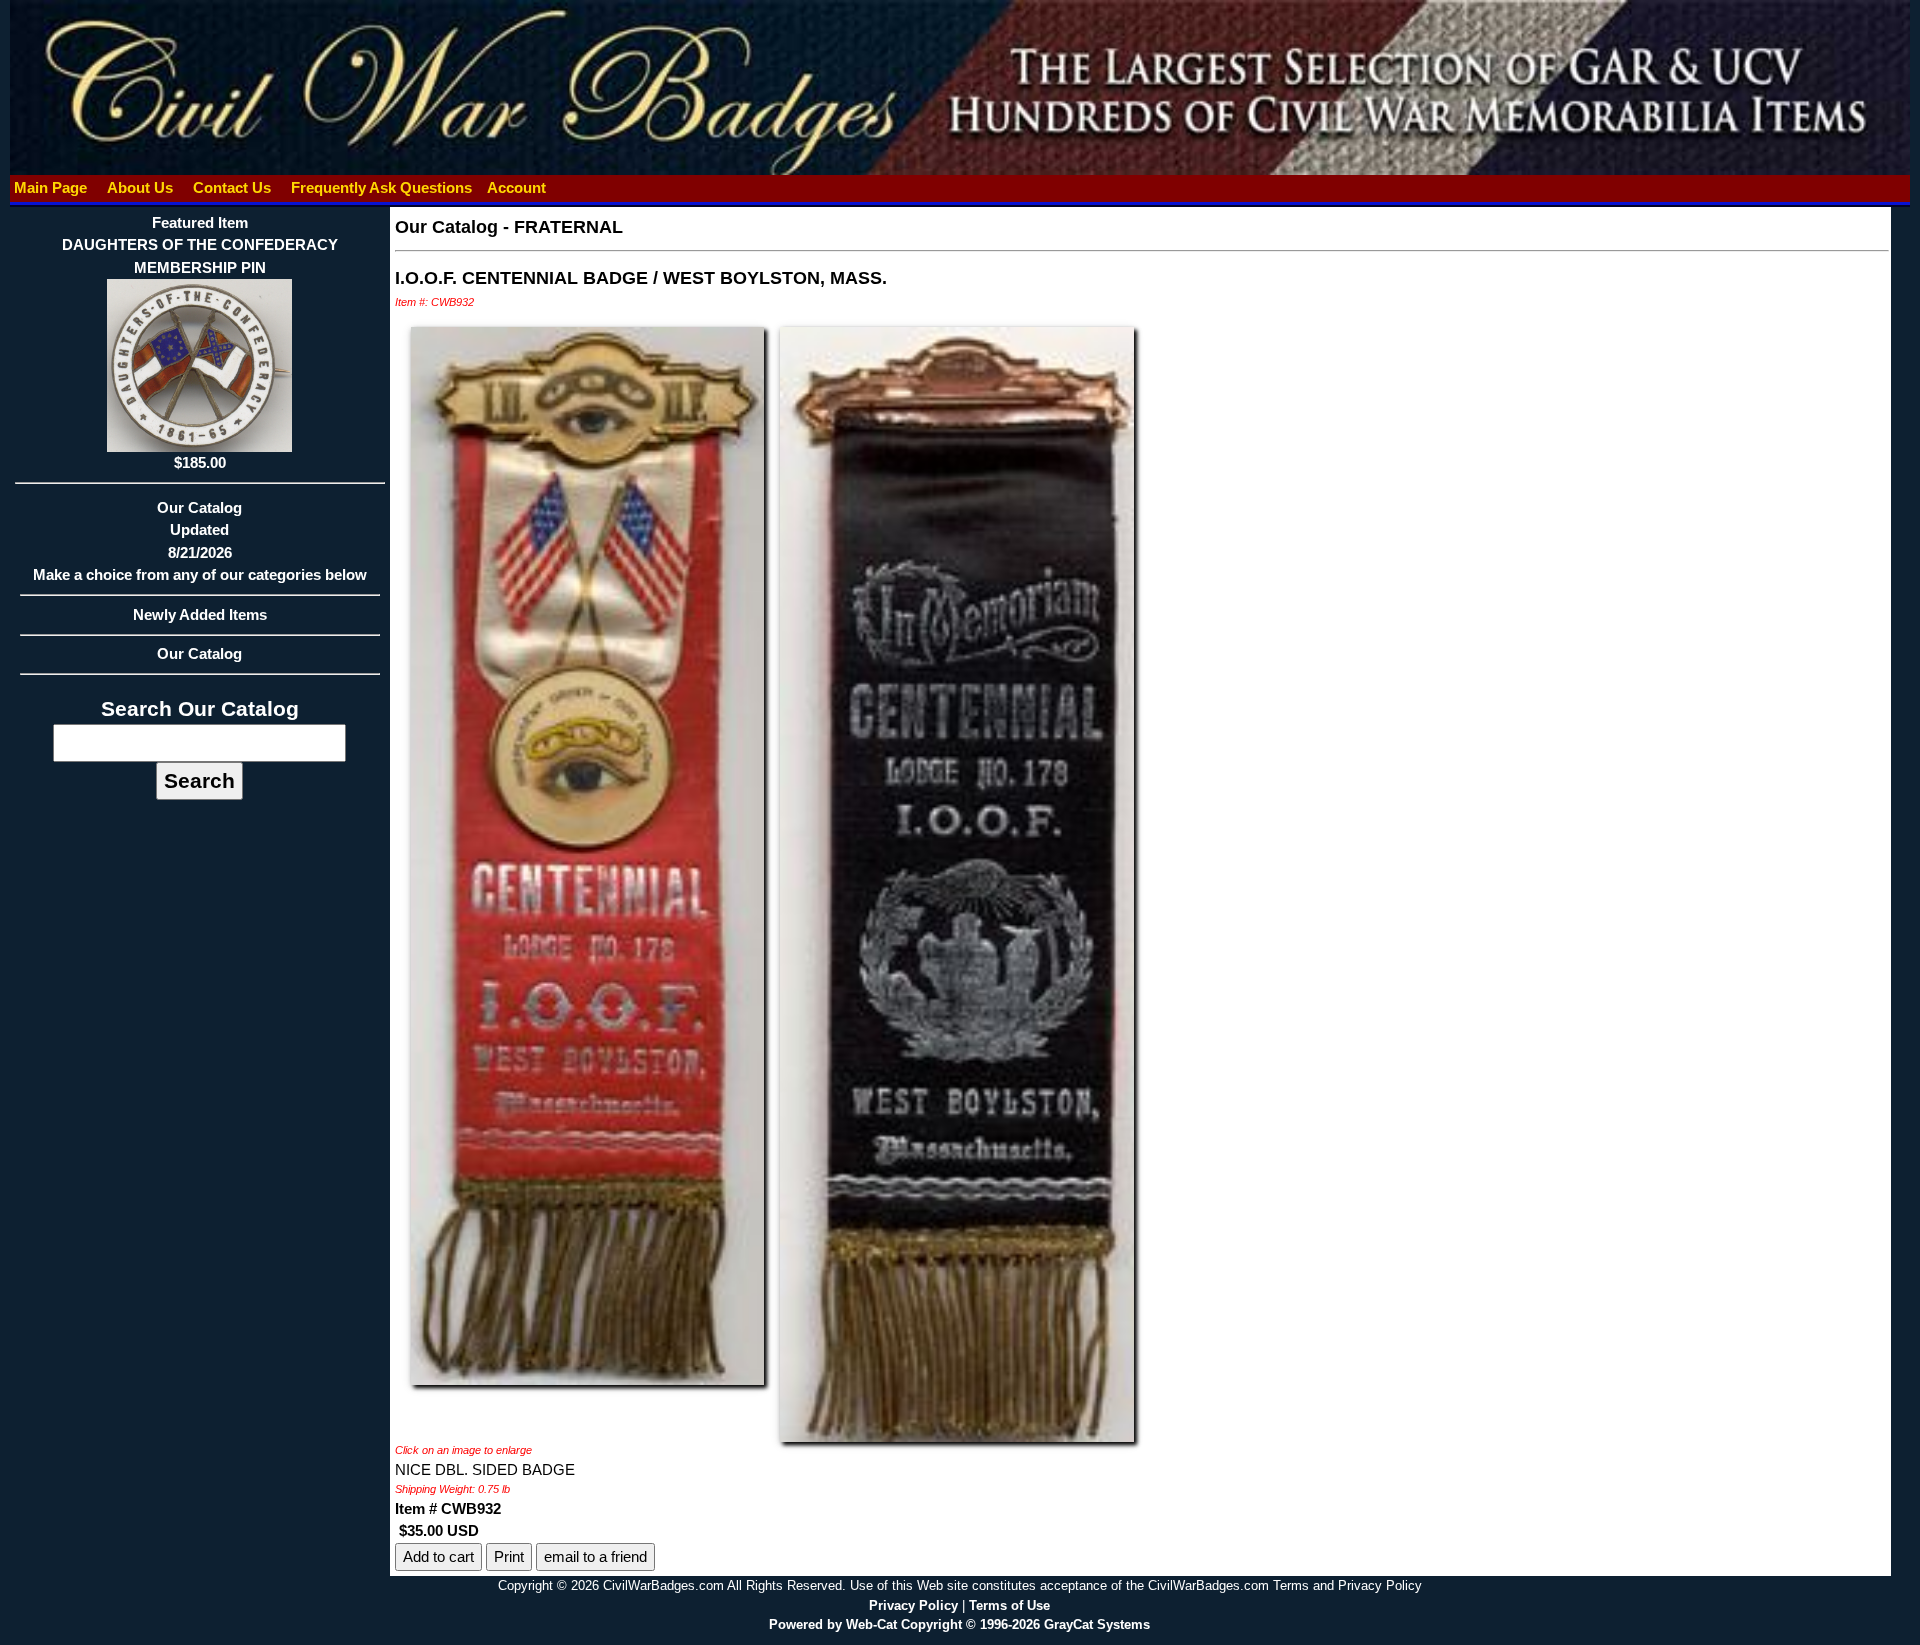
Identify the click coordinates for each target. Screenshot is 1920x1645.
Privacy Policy (913, 1605)
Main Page (50, 187)
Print (509, 1556)
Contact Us (232, 187)
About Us (140, 187)
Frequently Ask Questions (381, 187)
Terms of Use (1009, 1605)
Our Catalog (199, 653)
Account (516, 187)
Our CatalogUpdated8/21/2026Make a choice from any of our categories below (200, 541)
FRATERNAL (568, 227)
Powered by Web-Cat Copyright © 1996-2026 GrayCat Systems (959, 1624)
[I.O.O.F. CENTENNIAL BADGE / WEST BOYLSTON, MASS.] (588, 854)
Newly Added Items (200, 614)
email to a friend (595, 1556)
